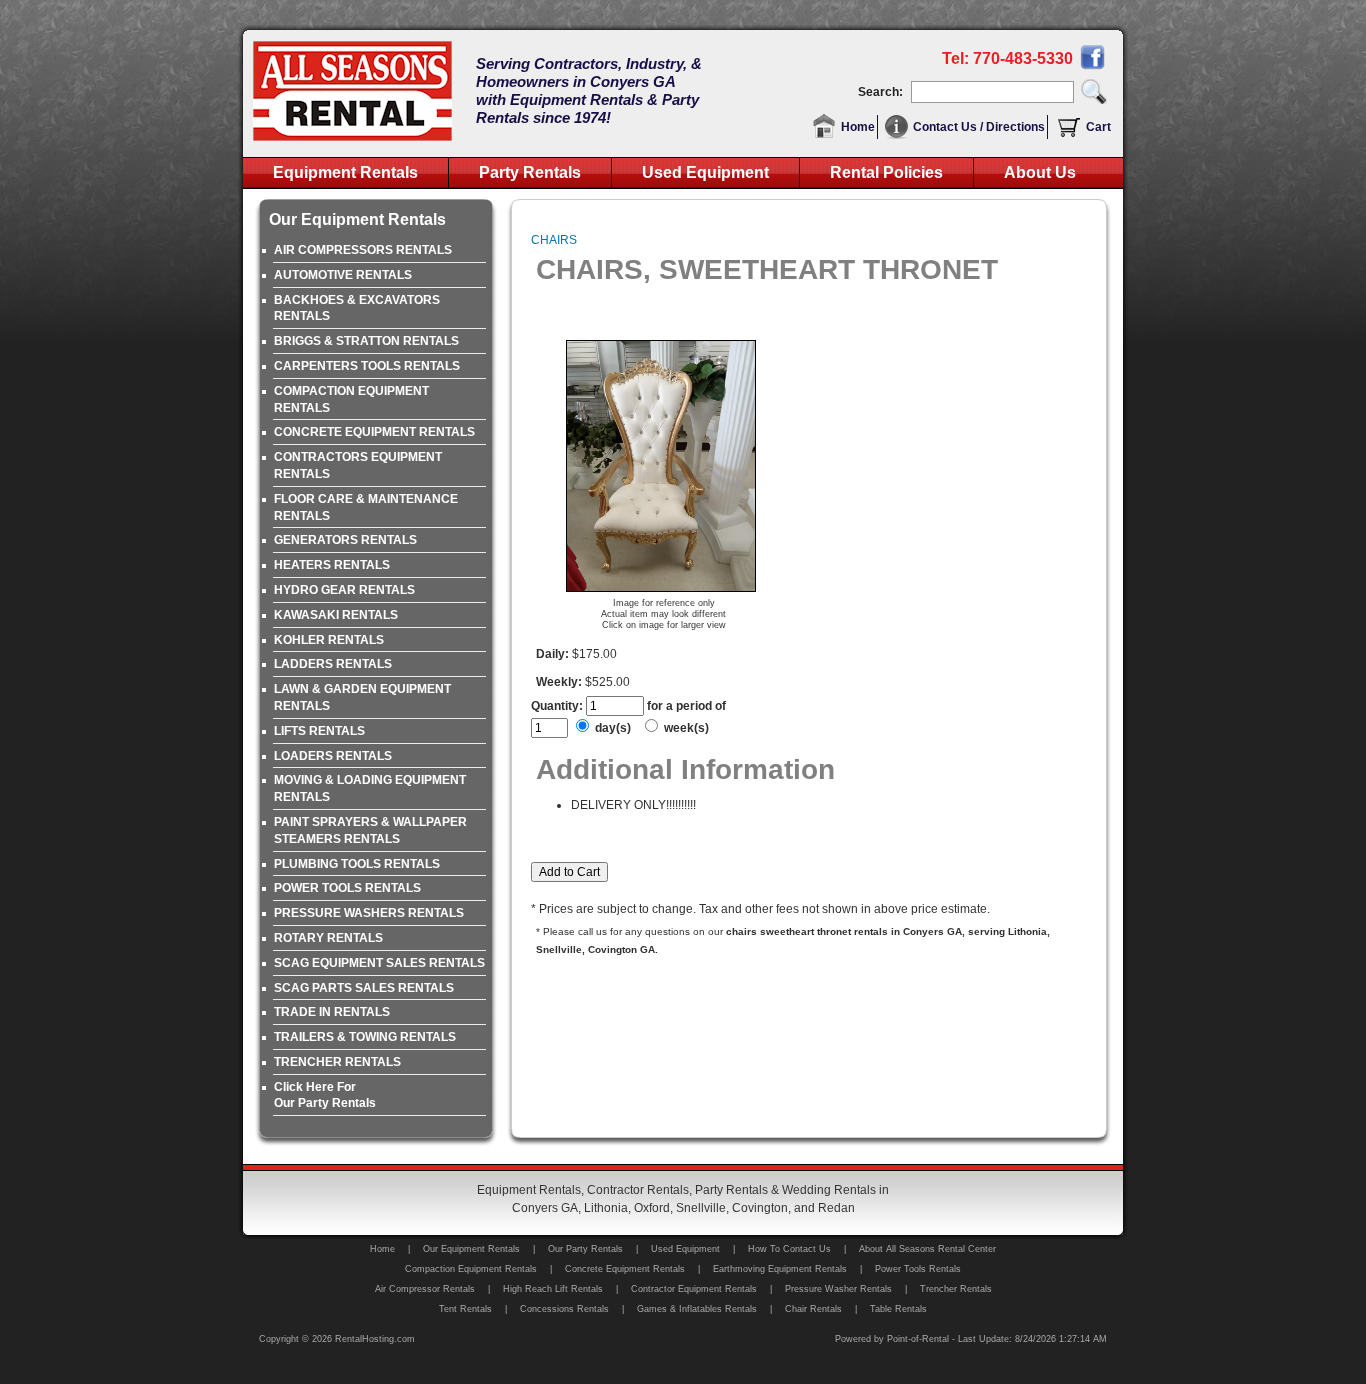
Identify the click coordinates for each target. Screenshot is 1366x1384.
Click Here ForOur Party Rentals (325, 1095)
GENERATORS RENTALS (345, 540)
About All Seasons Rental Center (927, 1249)
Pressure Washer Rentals (838, 1289)
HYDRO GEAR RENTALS (344, 590)
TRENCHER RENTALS (337, 1062)
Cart (1098, 127)
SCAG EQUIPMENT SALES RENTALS (379, 963)
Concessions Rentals (564, 1309)
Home (858, 127)
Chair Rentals (813, 1309)
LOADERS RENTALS (333, 756)
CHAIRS (554, 240)
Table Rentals (898, 1309)
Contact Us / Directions (979, 127)
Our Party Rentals (585, 1249)
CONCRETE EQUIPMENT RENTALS (374, 432)
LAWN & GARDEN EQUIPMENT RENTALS (362, 697)
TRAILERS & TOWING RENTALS (365, 1037)
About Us (1040, 172)
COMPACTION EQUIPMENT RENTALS (351, 399)
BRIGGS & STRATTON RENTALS (366, 341)
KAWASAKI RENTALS (336, 615)
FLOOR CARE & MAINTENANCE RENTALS (366, 507)
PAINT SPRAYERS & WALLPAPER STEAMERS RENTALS (370, 830)
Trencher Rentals (956, 1289)
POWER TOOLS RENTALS (347, 888)
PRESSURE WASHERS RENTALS (369, 913)
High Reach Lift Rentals (553, 1289)
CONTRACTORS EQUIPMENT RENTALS (358, 465)
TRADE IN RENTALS (332, 1012)
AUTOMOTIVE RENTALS (343, 275)
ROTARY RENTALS (328, 938)
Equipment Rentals (345, 172)
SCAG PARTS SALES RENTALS (364, 988)
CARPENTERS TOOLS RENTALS (367, 366)
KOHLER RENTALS (329, 640)
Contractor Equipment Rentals (694, 1289)
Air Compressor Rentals (425, 1289)
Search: (883, 92)
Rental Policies (886, 172)
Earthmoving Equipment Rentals (780, 1269)
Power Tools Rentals (918, 1269)
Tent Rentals (465, 1309)
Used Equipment (705, 172)
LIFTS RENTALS (319, 731)
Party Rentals (530, 172)
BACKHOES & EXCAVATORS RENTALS (357, 308)
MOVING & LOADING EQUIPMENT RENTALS (370, 788)
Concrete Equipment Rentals (625, 1269)
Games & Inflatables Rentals (697, 1309)
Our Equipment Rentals (471, 1249)
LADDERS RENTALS (333, 664)
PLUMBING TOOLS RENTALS (357, 864)
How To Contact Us (789, 1249)
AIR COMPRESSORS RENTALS (363, 250)
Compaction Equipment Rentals (471, 1269)
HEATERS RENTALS (332, 565)
